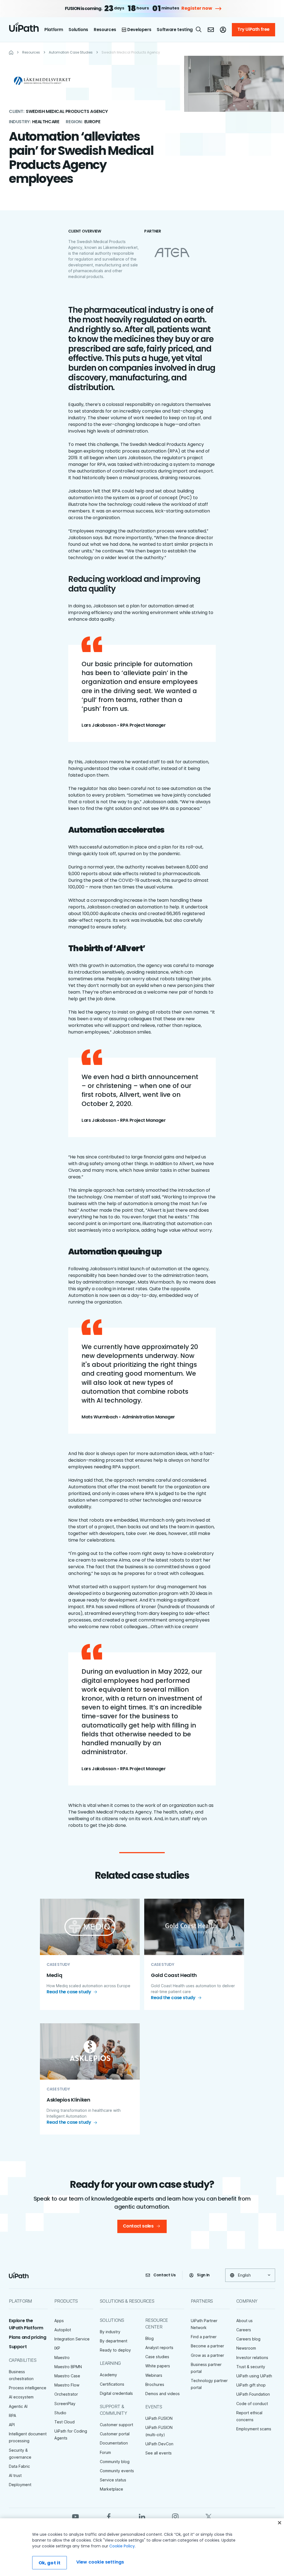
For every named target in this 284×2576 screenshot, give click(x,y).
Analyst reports (159, 2348)
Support (18, 2347)
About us (244, 2321)
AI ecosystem (21, 2397)
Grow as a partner (207, 2355)
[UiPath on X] (209, 2516)
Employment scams (254, 2429)
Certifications (112, 2384)
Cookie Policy (122, 2546)
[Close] (280, 2523)
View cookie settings (100, 2562)
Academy (108, 2375)
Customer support (116, 2425)
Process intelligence (28, 2388)
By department (114, 2341)
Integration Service (72, 2339)
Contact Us (165, 2275)
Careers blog (248, 2339)
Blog (149, 2338)
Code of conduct (252, 2404)
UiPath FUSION (159, 2418)
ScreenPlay (65, 2404)
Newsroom (246, 2348)
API (12, 2425)
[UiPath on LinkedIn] (142, 2516)
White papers (158, 2366)
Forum (105, 2452)
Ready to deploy (115, 2350)
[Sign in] (223, 30)
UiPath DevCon (159, 2444)
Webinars (154, 2375)
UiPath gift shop (251, 2385)
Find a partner (204, 2337)
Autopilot (63, 2330)
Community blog (115, 2462)
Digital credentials (116, 2393)
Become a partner (207, 2346)
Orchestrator (66, 2394)
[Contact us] (211, 30)
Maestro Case (67, 2376)
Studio (60, 2413)
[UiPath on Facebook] (109, 2516)
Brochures (155, 2384)
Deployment (20, 2485)
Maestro (62, 2357)
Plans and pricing (27, 2337)
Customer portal (115, 2434)
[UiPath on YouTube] (75, 2516)
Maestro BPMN (68, 2367)
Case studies (157, 2357)
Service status (113, 2480)
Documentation (114, 2443)
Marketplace (111, 2489)
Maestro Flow (67, 2385)
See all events (159, 2453)
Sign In (203, 2275)
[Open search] (199, 29)
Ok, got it (50, 2563)
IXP (57, 2348)
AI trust (15, 2475)
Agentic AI (18, 2406)
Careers (244, 2330)
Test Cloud (64, 2422)
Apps (59, 2321)
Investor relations (252, 2357)
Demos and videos (163, 2394)
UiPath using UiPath (254, 2376)
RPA (12, 2415)
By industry (110, 2332)
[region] (142, 2547)
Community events (117, 2471)
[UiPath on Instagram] (175, 2516)
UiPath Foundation (253, 2394)
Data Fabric (19, 2466)
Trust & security (251, 2367)
